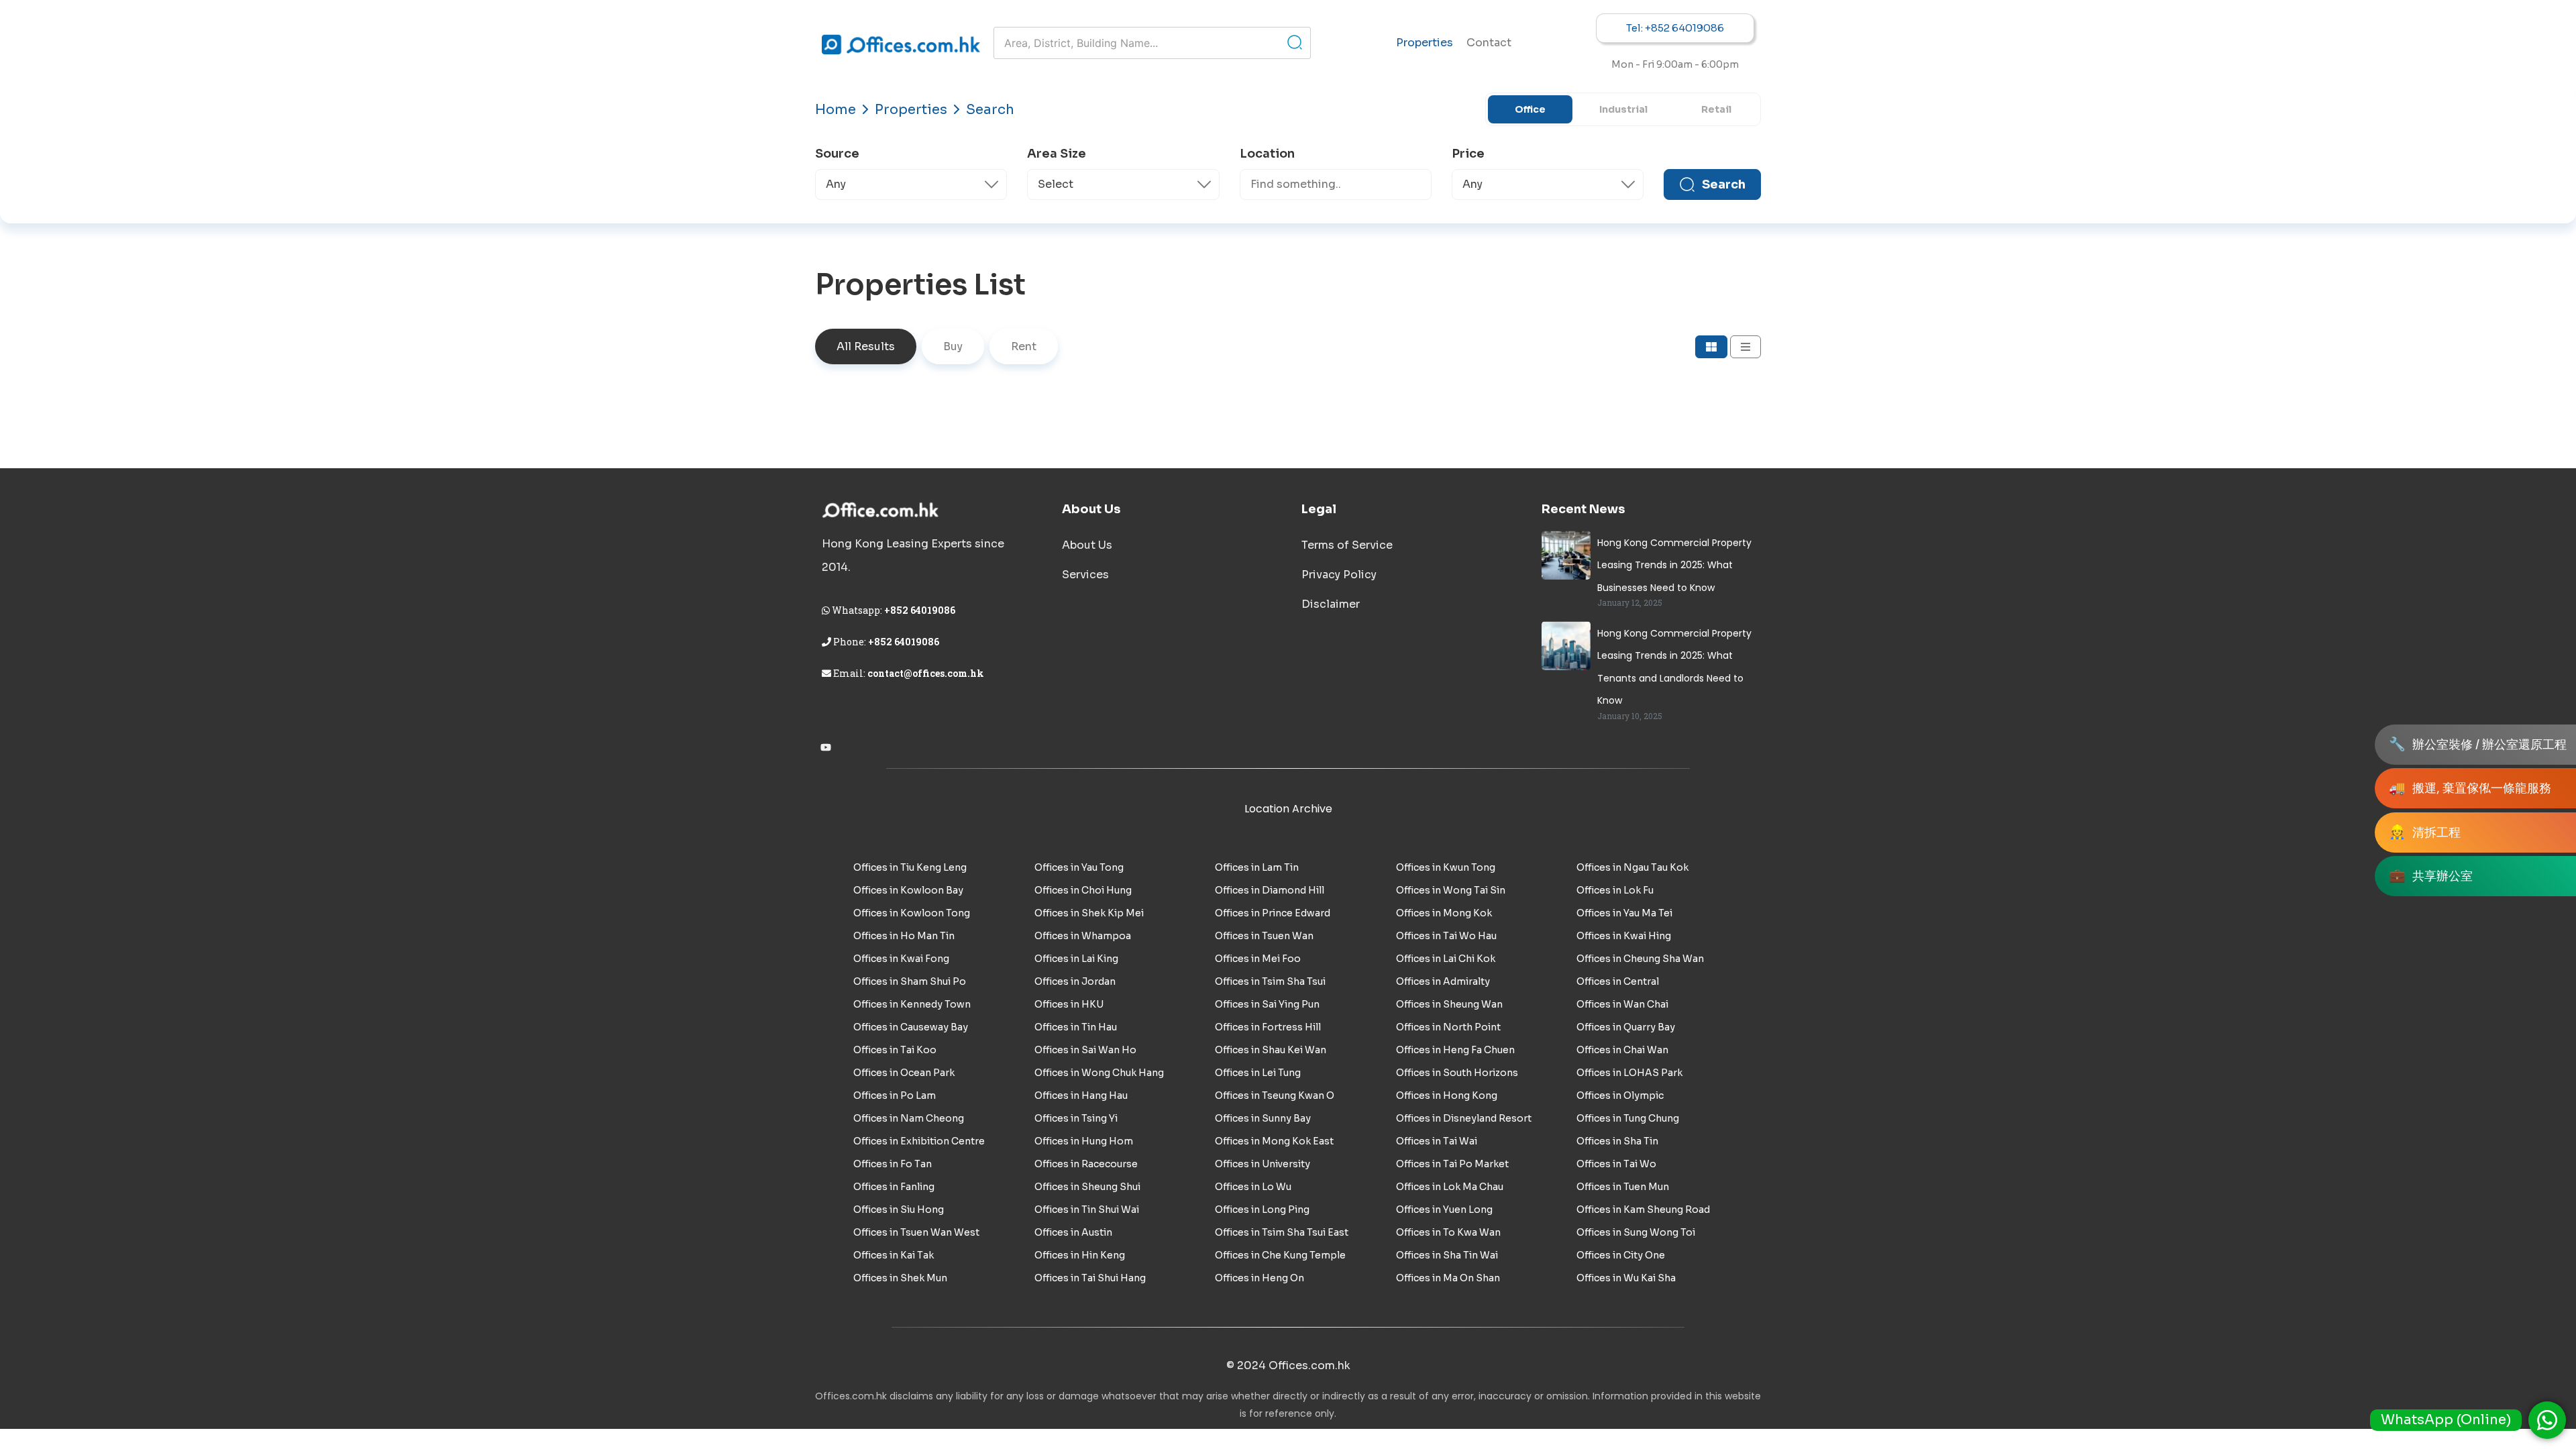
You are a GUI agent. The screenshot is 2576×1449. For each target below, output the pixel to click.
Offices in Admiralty (1443, 981)
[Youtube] (826, 747)
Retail (1716, 109)
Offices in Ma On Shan (1448, 1278)
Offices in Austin (1073, 1232)
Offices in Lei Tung (1258, 1073)
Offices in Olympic (1620, 1095)
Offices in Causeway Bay (911, 1027)
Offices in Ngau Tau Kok (1632, 867)
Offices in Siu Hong (899, 1210)
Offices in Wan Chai (1622, 1004)
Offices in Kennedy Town (912, 1004)
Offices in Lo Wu (1253, 1187)
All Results (866, 346)
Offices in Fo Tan (893, 1164)
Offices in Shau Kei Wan (1271, 1050)
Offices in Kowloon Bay (908, 890)
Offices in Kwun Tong (1446, 867)
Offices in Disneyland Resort (1464, 1118)
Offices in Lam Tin (1257, 867)
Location (1267, 154)
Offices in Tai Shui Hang (1090, 1278)
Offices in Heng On (1259, 1278)
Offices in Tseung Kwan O (1275, 1095)
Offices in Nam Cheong (909, 1118)
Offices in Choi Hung (1083, 890)
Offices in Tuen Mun (1623, 1187)
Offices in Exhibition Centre (919, 1141)
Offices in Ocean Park (904, 1073)
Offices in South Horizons (1457, 1073)
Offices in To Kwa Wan (1448, 1232)
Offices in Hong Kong (1447, 1095)
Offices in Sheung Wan (1449, 1004)
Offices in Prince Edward (1273, 913)
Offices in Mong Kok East (1274, 1141)
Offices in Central (1618, 981)
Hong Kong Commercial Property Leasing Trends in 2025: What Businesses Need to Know (1674, 565)
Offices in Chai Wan (1622, 1050)
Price (1468, 154)
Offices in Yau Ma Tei (1624, 913)
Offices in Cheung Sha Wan (1640, 959)
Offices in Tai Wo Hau (1446, 936)
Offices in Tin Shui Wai (1087, 1210)
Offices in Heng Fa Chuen (1455, 1050)
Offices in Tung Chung (1628, 1118)
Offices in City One (1621, 1255)
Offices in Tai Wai (1437, 1141)
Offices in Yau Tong (1079, 867)
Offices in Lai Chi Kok (1446, 959)
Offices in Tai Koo (895, 1050)
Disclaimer (1331, 604)
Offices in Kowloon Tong (912, 913)
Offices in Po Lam (895, 1095)
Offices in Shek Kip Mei (1089, 913)
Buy (953, 346)
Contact (1489, 43)
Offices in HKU (1069, 1004)
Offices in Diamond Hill (1270, 890)
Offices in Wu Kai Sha (1626, 1278)
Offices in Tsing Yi (1076, 1118)
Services (1085, 575)
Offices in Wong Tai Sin (1451, 890)
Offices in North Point (1448, 1027)
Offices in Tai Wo (1616, 1164)
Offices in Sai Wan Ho (1085, 1050)
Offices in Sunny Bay (1263, 1118)
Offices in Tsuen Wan (1264, 936)
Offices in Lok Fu (1615, 890)
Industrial (1623, 109)
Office (1530, 109)
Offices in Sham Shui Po (910, 981)
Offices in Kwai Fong (901, 959)
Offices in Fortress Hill (1268, 1027)
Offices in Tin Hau (1076, 1027)
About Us (1087, 545)
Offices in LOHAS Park (1629, 1073)
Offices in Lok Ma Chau (1450, 1187)
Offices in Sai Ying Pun (1267, 1004)
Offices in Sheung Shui (1087, 1187)
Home (836, 110)
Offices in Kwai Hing (1624, 936)
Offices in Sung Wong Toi (1636, 1232)
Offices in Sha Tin (1617, 1141)
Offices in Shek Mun (900, 1278)
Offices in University (1263, 1164)
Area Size (1057, 154)
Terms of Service (1347, 545)
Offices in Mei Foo (1258, 959)
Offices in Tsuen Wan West (916, 1232)
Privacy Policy (1339, 575)
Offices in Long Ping (1262, 1210)
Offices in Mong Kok (1444, 913)
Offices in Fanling (894, 1187)
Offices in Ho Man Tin (904, 936)
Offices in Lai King (1076, 959)
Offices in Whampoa (1083, 936)
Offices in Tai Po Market (1452, 1164)
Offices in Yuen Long (1444, 1210)
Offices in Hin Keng (1080, 1255)
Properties (1425, 43)
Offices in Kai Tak (894, 1255)
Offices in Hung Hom (1084, 1141)
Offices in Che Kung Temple (1280, 1255)
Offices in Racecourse (1086, 1164)
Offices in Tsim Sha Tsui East (1282, 1232)
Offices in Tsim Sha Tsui (1270, 981)
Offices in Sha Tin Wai (1447, 1255)
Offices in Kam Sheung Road (1643, 1210)
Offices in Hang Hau (1081, 1095)
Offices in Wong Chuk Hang (1099, 1073)
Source (837, 154)
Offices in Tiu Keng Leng (910, 867)
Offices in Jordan (1075, 981)
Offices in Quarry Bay (1626, 1027)
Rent (1024, 346)
